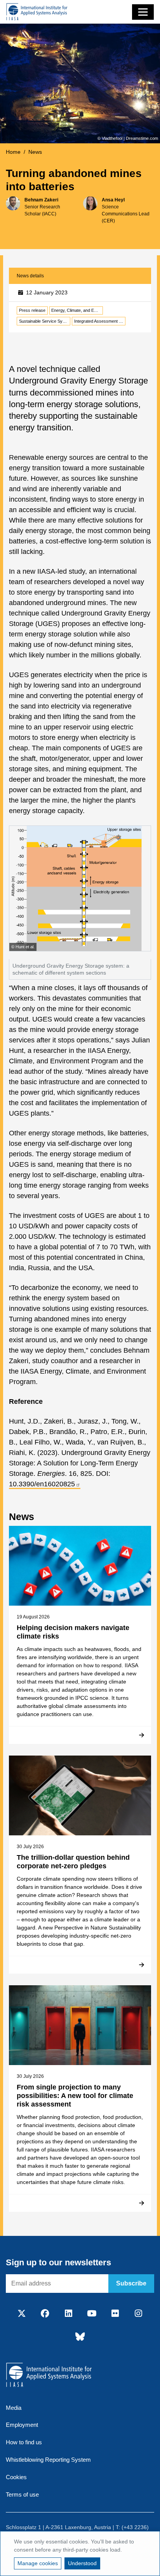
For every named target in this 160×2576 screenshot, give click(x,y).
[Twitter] (22, 2314)
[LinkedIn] (68, 2314)
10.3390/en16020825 (42, 1484)
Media (14, 2408)
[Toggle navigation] (143, 12)
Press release (32, 310)
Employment (22, 2425)
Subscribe (131, 2283)
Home (13, 152)
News (35, 152)
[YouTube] (92, 2314)
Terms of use (22, 2494)
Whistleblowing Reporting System (48, 2460)
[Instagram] (138, 2314)
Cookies (16, 2477)
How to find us (24, 2442)
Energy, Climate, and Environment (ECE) (77, 310)
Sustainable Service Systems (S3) (45, 321)
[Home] (37, 12)
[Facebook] (45, 2314)
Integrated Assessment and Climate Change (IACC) (100, 321)
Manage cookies (38, 2563)
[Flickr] (115, 2314)
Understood (82, 2563)
